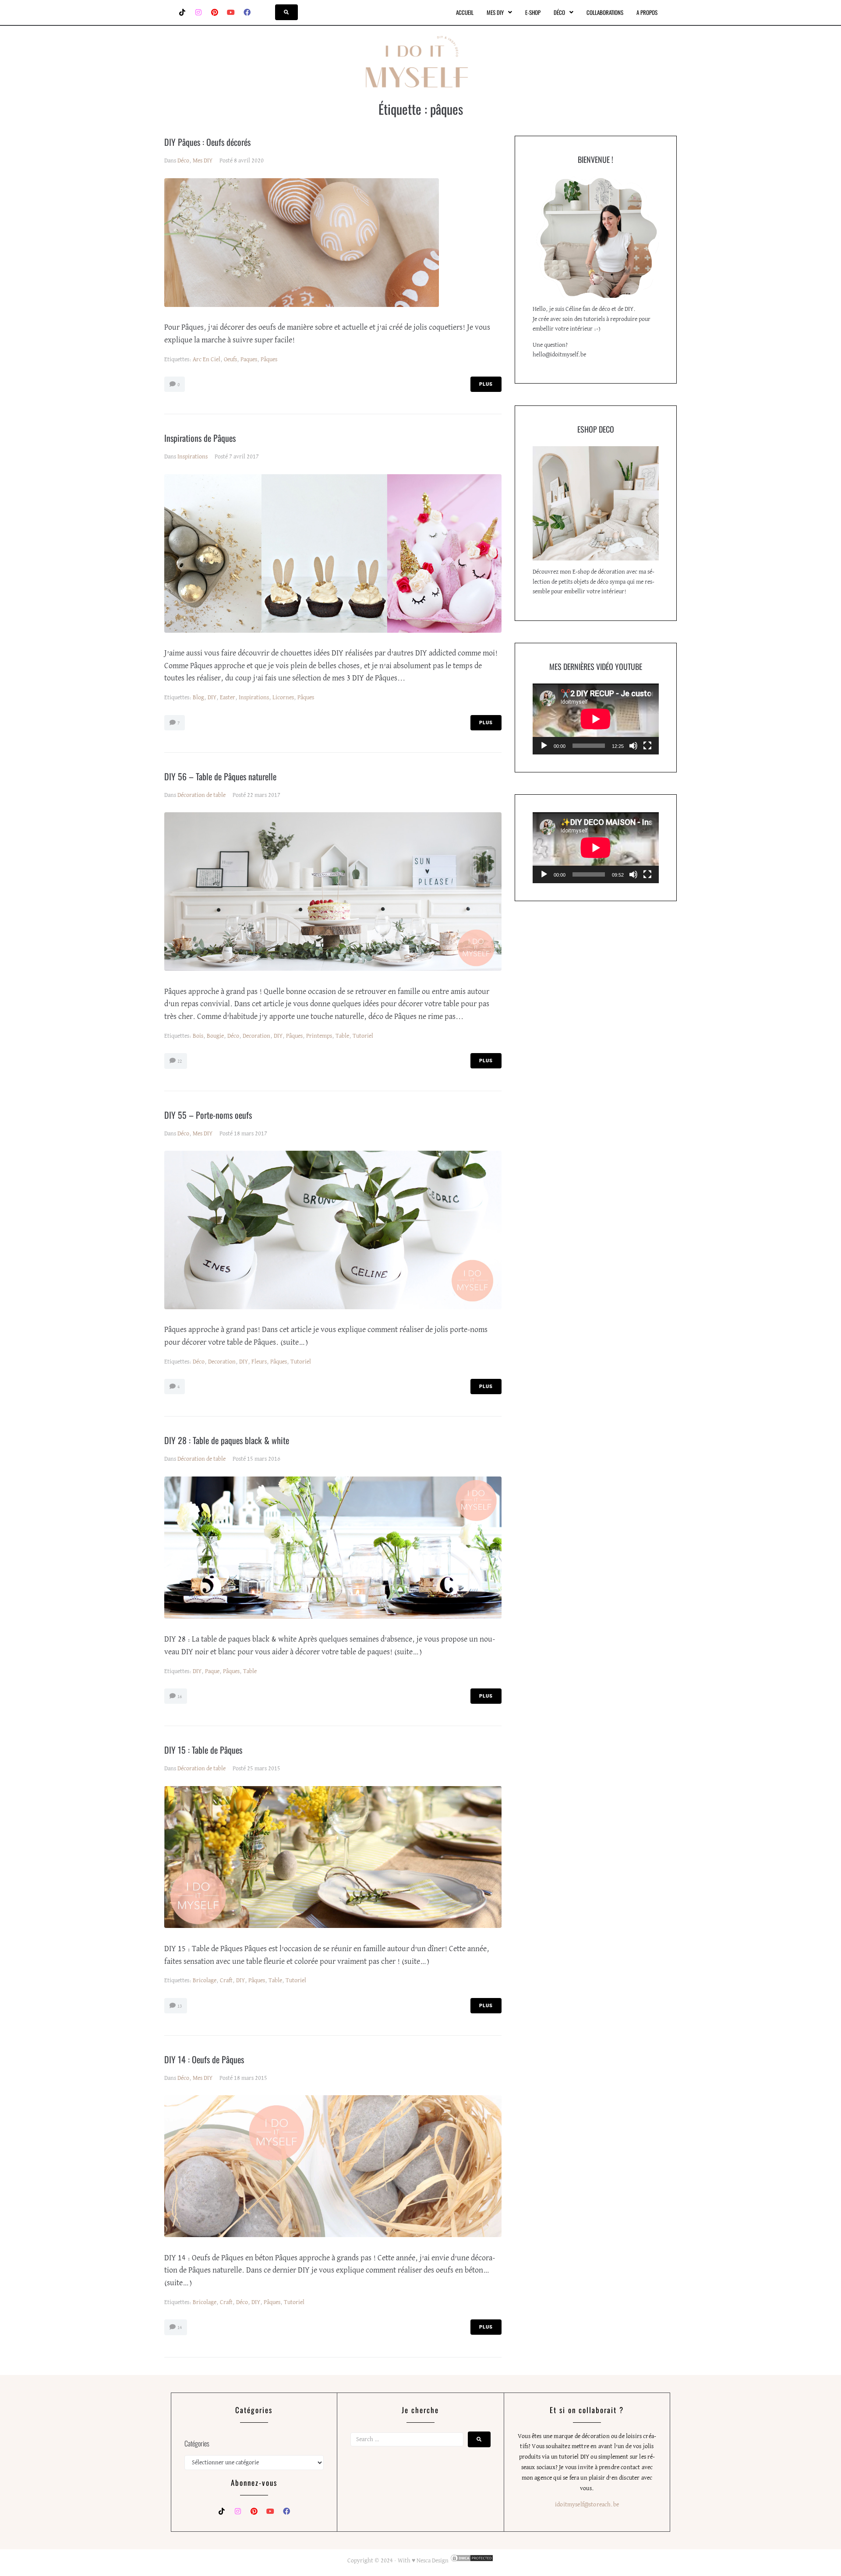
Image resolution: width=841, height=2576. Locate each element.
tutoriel (363, 1036)
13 (179, 2006)
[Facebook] (247, 12)
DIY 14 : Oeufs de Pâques (204, 2059)
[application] (596, 719)
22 (179, 1061)
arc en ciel (207, 359)
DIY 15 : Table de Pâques (203, 1750)
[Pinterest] (215, 12)
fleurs (259, 1362)
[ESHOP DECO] (596, 503)
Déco (183, 161)
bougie (215, 1036)
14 (179, 2328)
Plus (486, 384)
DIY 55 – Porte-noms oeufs (208, 1115)
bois (198, 1036)
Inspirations (193, 457)
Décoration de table (201, 795)
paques (249, 359)
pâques (269, 359)
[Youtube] (231, 12)
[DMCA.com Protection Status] (471, 2561)
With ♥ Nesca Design (423, 2561)
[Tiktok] (182, 12)
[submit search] (479, 2439)
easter (228, 698)
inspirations (254, 698)
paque (212, 1671)
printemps (319, 1036)
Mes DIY (203, 161)
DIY (212, 698)
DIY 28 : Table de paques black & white (227, 1440)
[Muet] (633, 746)
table (342, 1036)
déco (233, 1036)
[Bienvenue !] (596, 237)
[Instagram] (198, 12)
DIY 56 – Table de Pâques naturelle (220, 776)
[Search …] (286, 12)
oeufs (230, 359)
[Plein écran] (647, 746)
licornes (283, 698)
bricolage (205, 1980)
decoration (256, 1036)
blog (198, 698)
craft (226, 1980)
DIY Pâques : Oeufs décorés (207, 142)
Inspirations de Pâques (200, 438)
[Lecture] (544, 746)
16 (179, 1697)
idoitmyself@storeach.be (587, 2505)
